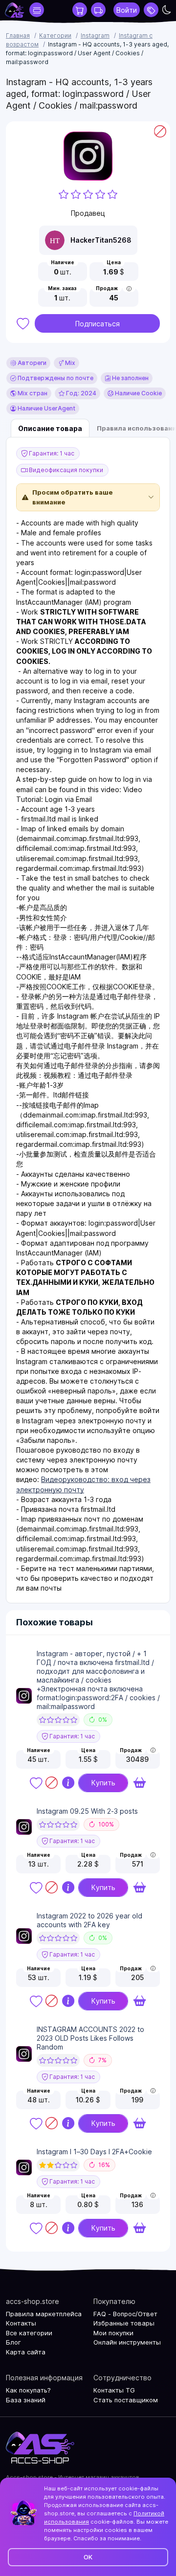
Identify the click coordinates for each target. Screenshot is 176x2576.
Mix (69, 363)
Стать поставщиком (126, 2400)
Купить (103, 1783)
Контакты (21, 2323)
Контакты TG (114, 2390)
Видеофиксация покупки (65, 470)
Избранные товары (124, 2323)
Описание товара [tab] (50, 428)
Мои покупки (113, 2333)
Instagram (95, 35)
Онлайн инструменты (127, 2342)
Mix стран (32, 393)
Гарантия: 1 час (51, 453)
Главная (18, 35)
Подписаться (98, 324)
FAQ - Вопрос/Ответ (125, 2314)
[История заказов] (98, 10)
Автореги (31, 363)
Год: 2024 (80, 393)
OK (88, 2557)
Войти (127, 10)
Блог (13, 2342)
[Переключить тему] (167, 10)
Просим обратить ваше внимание (73, 497)
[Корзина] (80, 10)
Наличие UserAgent (46, 408)
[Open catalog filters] (37, 10)
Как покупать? (28, 2390)
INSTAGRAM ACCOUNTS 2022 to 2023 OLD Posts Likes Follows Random (90, 2038)
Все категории (29, 2333)
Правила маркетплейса (44, 2314)
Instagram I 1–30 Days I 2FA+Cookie (94, 2152)
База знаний (26, 2400)
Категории (55, 35)
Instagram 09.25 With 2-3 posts (87, 1811)
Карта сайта (26, 2352)
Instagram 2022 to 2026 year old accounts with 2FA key (89, 1920)
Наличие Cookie (138, 393)
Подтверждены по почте (55, 378)
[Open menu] (151, 10)
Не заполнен (130, 378)
